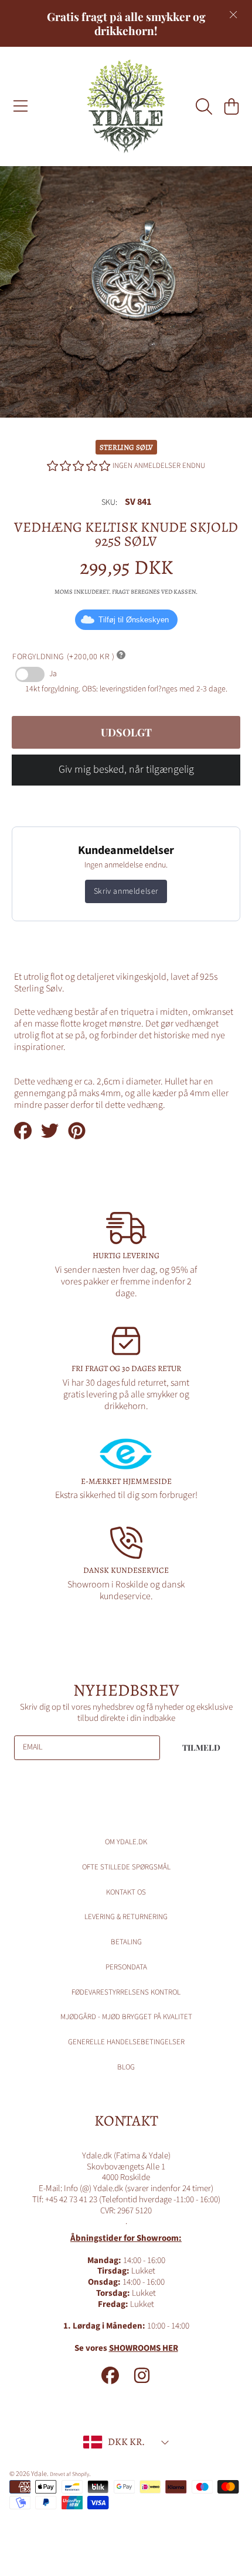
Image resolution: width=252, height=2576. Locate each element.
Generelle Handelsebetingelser (126, 2042)
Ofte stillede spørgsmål (126, 1867)
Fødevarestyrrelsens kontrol (126, 1992)
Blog (126, 2067)
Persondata (126, 1967)
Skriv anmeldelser (126, 891)
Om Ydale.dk (126, 1842)
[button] (21, 106)
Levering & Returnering (126, 1917)
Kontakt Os (126, 1892)
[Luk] (233, 15)
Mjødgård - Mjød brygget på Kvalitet (126, 2017)
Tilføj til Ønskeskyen (134, 620)
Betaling (126, 1942)
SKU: (109, 503)
